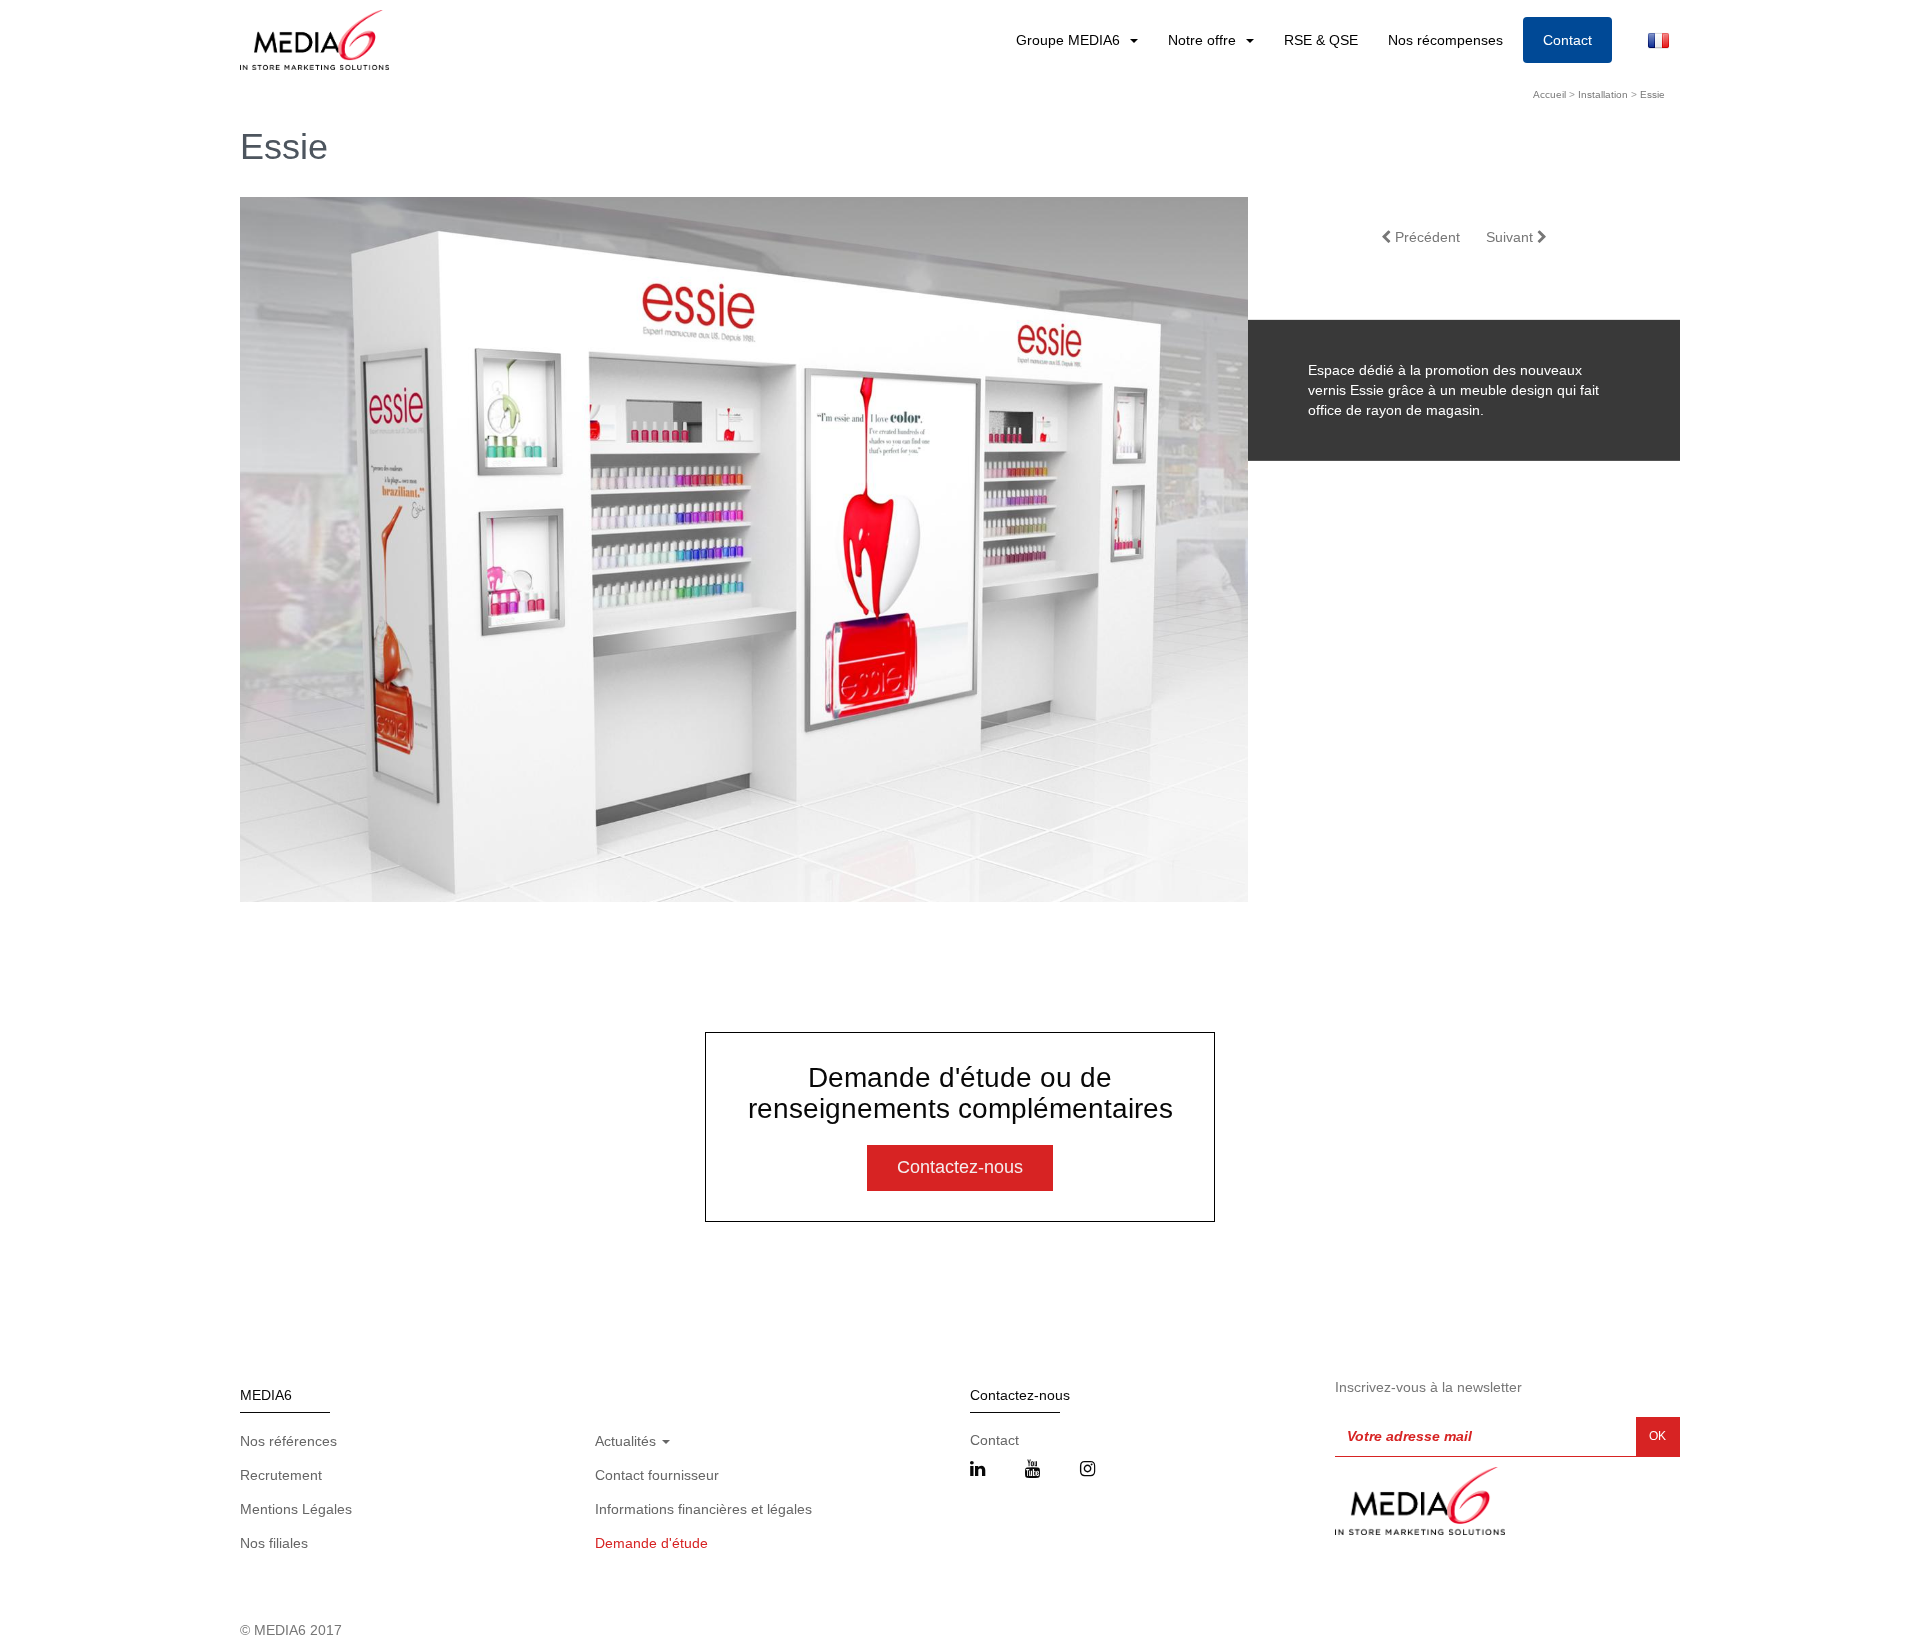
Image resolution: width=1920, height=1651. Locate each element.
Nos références (288, 1441)
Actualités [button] (627, 1441)
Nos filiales (274, 1543)
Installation (1603, 94)
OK (1657, 1436)
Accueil (1549, 94)
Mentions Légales (296, 1509)
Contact (1567, 40)
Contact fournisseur (657, 1475)
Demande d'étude (651, 1543)
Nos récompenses (1445, 40)
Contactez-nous (960, 1167)
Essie (1652, 94)
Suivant (1511, 237)
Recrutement (281, 1475)
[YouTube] (1032, 1470)
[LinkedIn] (977, 1470)
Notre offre (1204, 40)
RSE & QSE (1321, 40)
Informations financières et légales (703, 1509)
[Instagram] (1087, 1470)
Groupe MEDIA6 (1070, 40)
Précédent (1425, 237)
